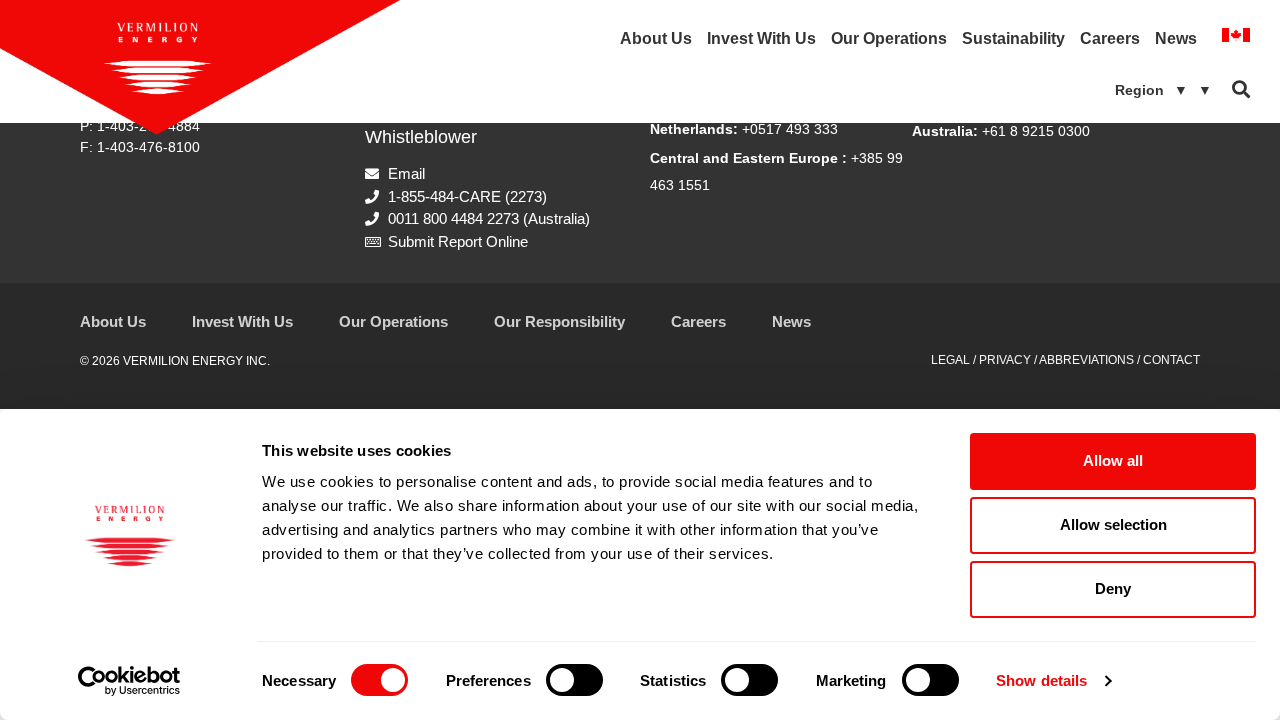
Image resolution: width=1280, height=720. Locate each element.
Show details (1041, 680)
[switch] (574, 680)
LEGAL (950, 360)
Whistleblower (421, 137)
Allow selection (1113, 524)
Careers (1110, 38)
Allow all (1113, 460)
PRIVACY (1005, 360)
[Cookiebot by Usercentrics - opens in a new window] (129, 681)
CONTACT (1171, 360)
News (1176, 38)
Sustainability (1013, 38)
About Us (656, 38)
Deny (1113, 588)
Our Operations (889, 38)
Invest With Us (761, 38)
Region (1163, 90)
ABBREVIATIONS (1086, 360)
